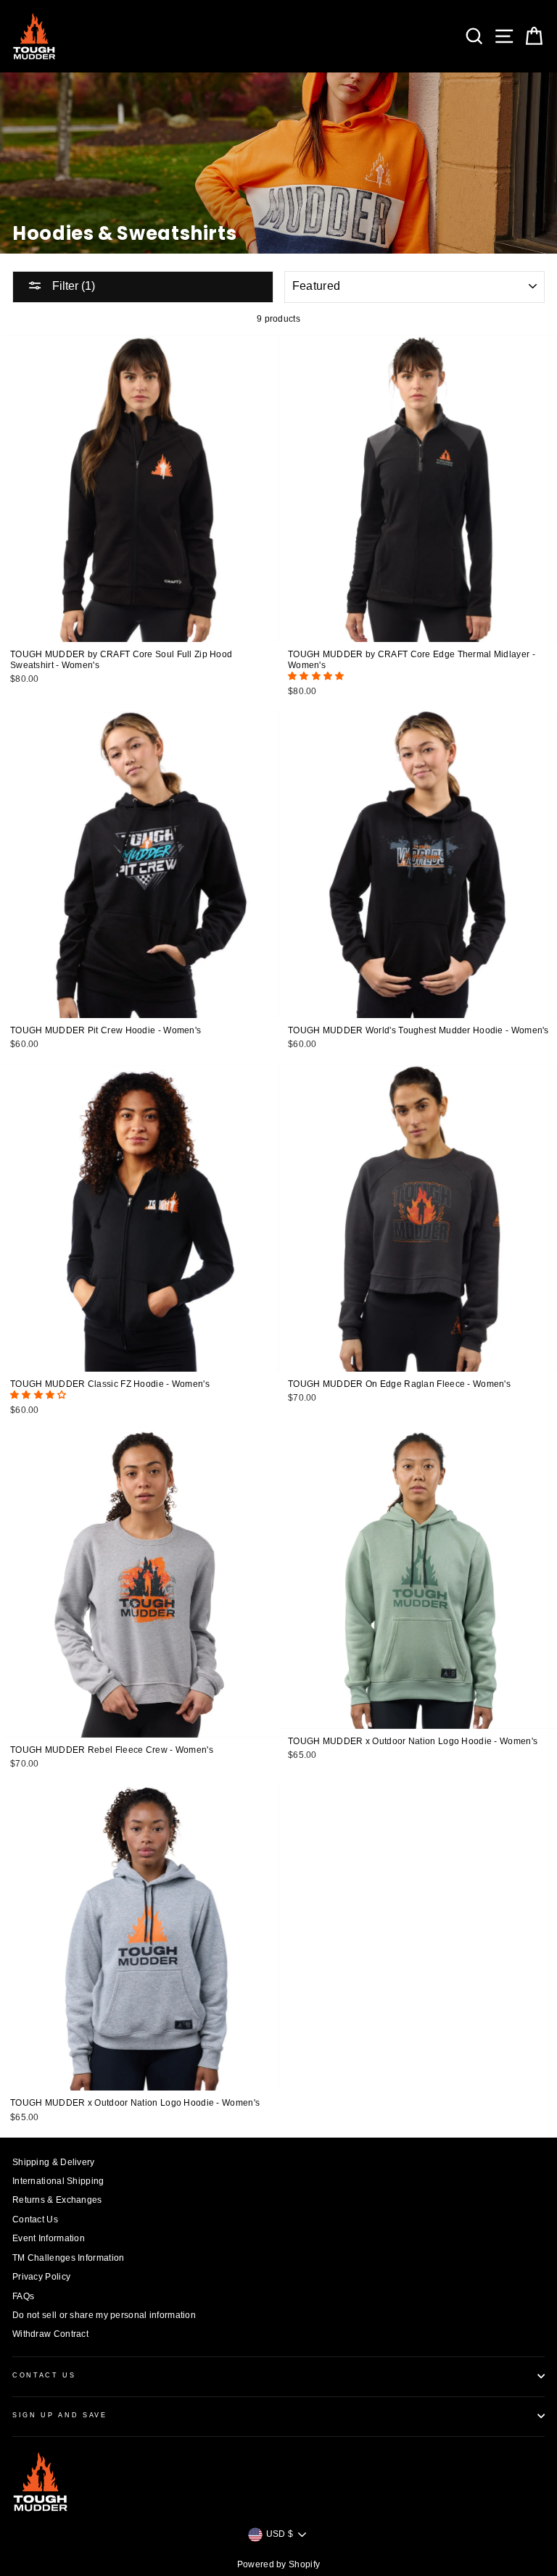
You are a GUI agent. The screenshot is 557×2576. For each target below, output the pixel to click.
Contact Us (35, 2219)
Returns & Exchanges (57, 2200)
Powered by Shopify (278, 2564)
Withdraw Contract (50, 2334)
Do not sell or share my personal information (104, 2315)
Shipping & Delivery (54, 2162)
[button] (317, 676)
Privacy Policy (41, 2277)
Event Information (49, 2238)
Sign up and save (60, 2415)
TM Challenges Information (68, 2258)
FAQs (23, 2296)
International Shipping (58, 2181)
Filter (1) (72, 286)
